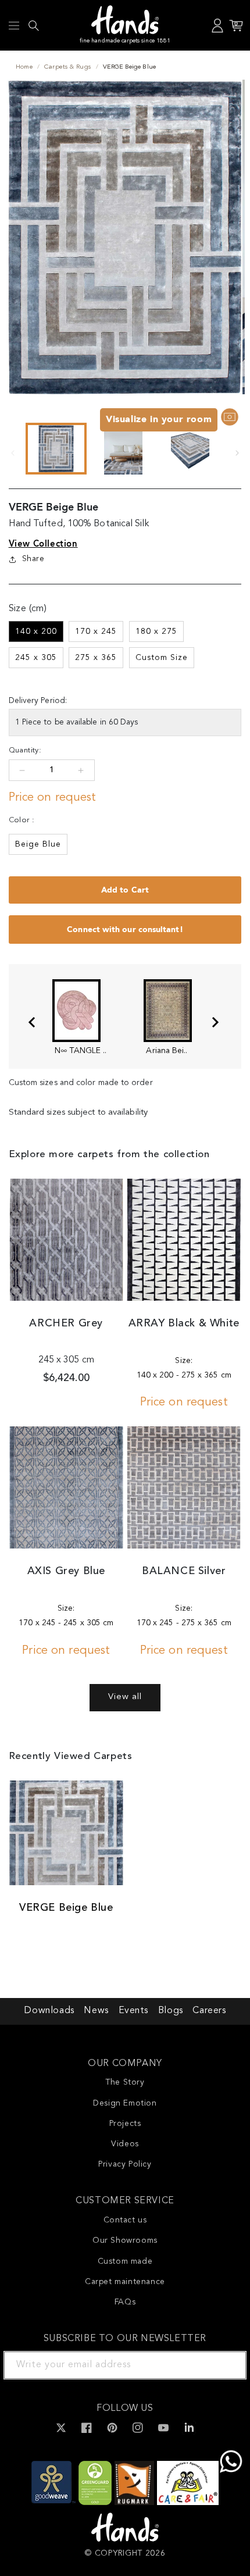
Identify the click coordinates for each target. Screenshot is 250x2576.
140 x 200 (36, 631)
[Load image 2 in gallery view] (123, 449)
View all (125, 1697)
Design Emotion (125, 2103)
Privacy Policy (125, 2164)
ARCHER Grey (66, 1323)
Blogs (171, 2011)
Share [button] (33, 559)
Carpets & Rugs (67, 67)
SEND (224, 2365)
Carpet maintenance (125, 2282)
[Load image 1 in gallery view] (56, 449)
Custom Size (162, 658)
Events (134, 2011)
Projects (125, 2124)
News (96, 2011)
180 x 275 (156, 631)
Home (24, 67)
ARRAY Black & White (184, 1323)
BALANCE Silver (184, 1571)
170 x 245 (96, 631)
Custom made (125, 2261)
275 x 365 (96, 658)
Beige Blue (38, 844)
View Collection (43, 544)
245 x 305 (36, 658)
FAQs (125, 2302)
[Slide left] (13, 453)
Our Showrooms (125, 2240)
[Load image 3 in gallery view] (190, 449)
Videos (125, 2144)
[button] (14, 26)
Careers (209, 2011)
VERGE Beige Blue (66, 1908)
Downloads (49, 2011)
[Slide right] (237, 453)
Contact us (125, 2220)
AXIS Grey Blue (66, 1571)
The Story (125, 2082)
